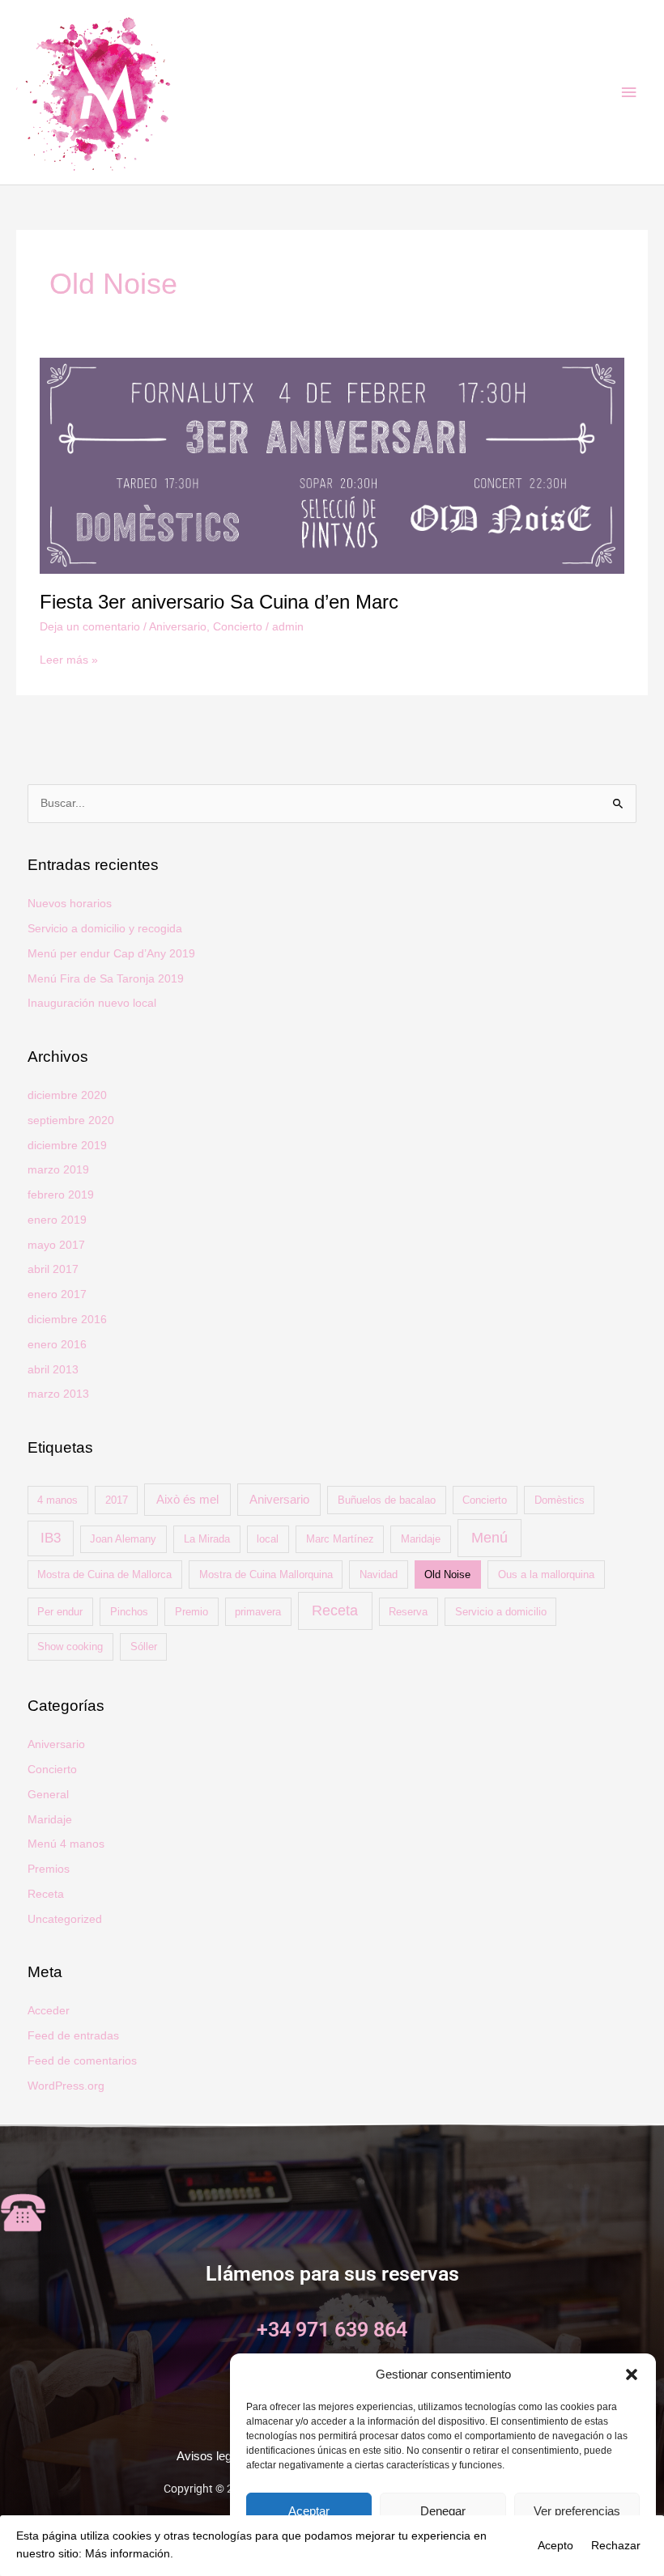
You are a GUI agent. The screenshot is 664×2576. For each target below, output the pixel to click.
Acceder (49, 2011)
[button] (632, 2374)
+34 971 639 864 (332, 2330)
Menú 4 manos (66, 1844)
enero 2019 (57, 1220)
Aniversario (178, 627)
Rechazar (616, 2546)
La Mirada (207, 1539)
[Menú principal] (629, 93)
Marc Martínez (340, 1539)
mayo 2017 (56, 1245)
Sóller (144, 1647)
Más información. (129, 2554)
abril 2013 (53, 1370)
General (48, 1795)
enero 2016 (57, 1345)
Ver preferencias (577, 2511)
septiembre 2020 (71, 1120)
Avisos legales (215, 2456)
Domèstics (560, 1500)
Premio (192, 1612)
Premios (49, 1869)
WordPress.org (66, 2086)
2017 (117, 1500)
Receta (335, 1611)
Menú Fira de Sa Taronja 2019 (106, 979)
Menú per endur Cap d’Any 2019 (111, 954)
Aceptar (309, 2511)
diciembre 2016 (67, 1320)
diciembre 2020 (67, 1095)
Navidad (379, 1574)
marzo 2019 (58, 1170)
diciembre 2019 (67, 1146)
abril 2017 (53, 1269)
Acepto (555, 2546)
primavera (258, 1612)
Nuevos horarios (70, 904)
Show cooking (70, 1647)
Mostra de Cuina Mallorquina (266, 1574)
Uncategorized (65, 1919)
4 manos (57, 1500)
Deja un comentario (90, 627)
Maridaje (421, 1539)
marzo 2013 (58, 1394)
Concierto (238, 627)
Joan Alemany (123, 1539)
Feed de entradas (73, 2036)
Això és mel (187, 1499)
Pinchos (129, 1612)
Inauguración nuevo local (92, 1003)
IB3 (51, 1538)
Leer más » (69, 659)
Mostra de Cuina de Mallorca (104, 1574)
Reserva (408, 1612)
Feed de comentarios (82, 2061)
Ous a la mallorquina (546, 1574)
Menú (489, 1538)
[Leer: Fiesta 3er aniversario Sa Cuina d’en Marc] (332, 465)
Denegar (443, 2511)
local (268, 1539)
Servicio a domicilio (501, 1612)
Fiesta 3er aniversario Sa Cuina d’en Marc (219, 602)
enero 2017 (57, 1294)
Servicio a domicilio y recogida (105, 929)
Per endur (60, 1612)
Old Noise (447, 1574)
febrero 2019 (61, 1195)
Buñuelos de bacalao (387, 1500)
